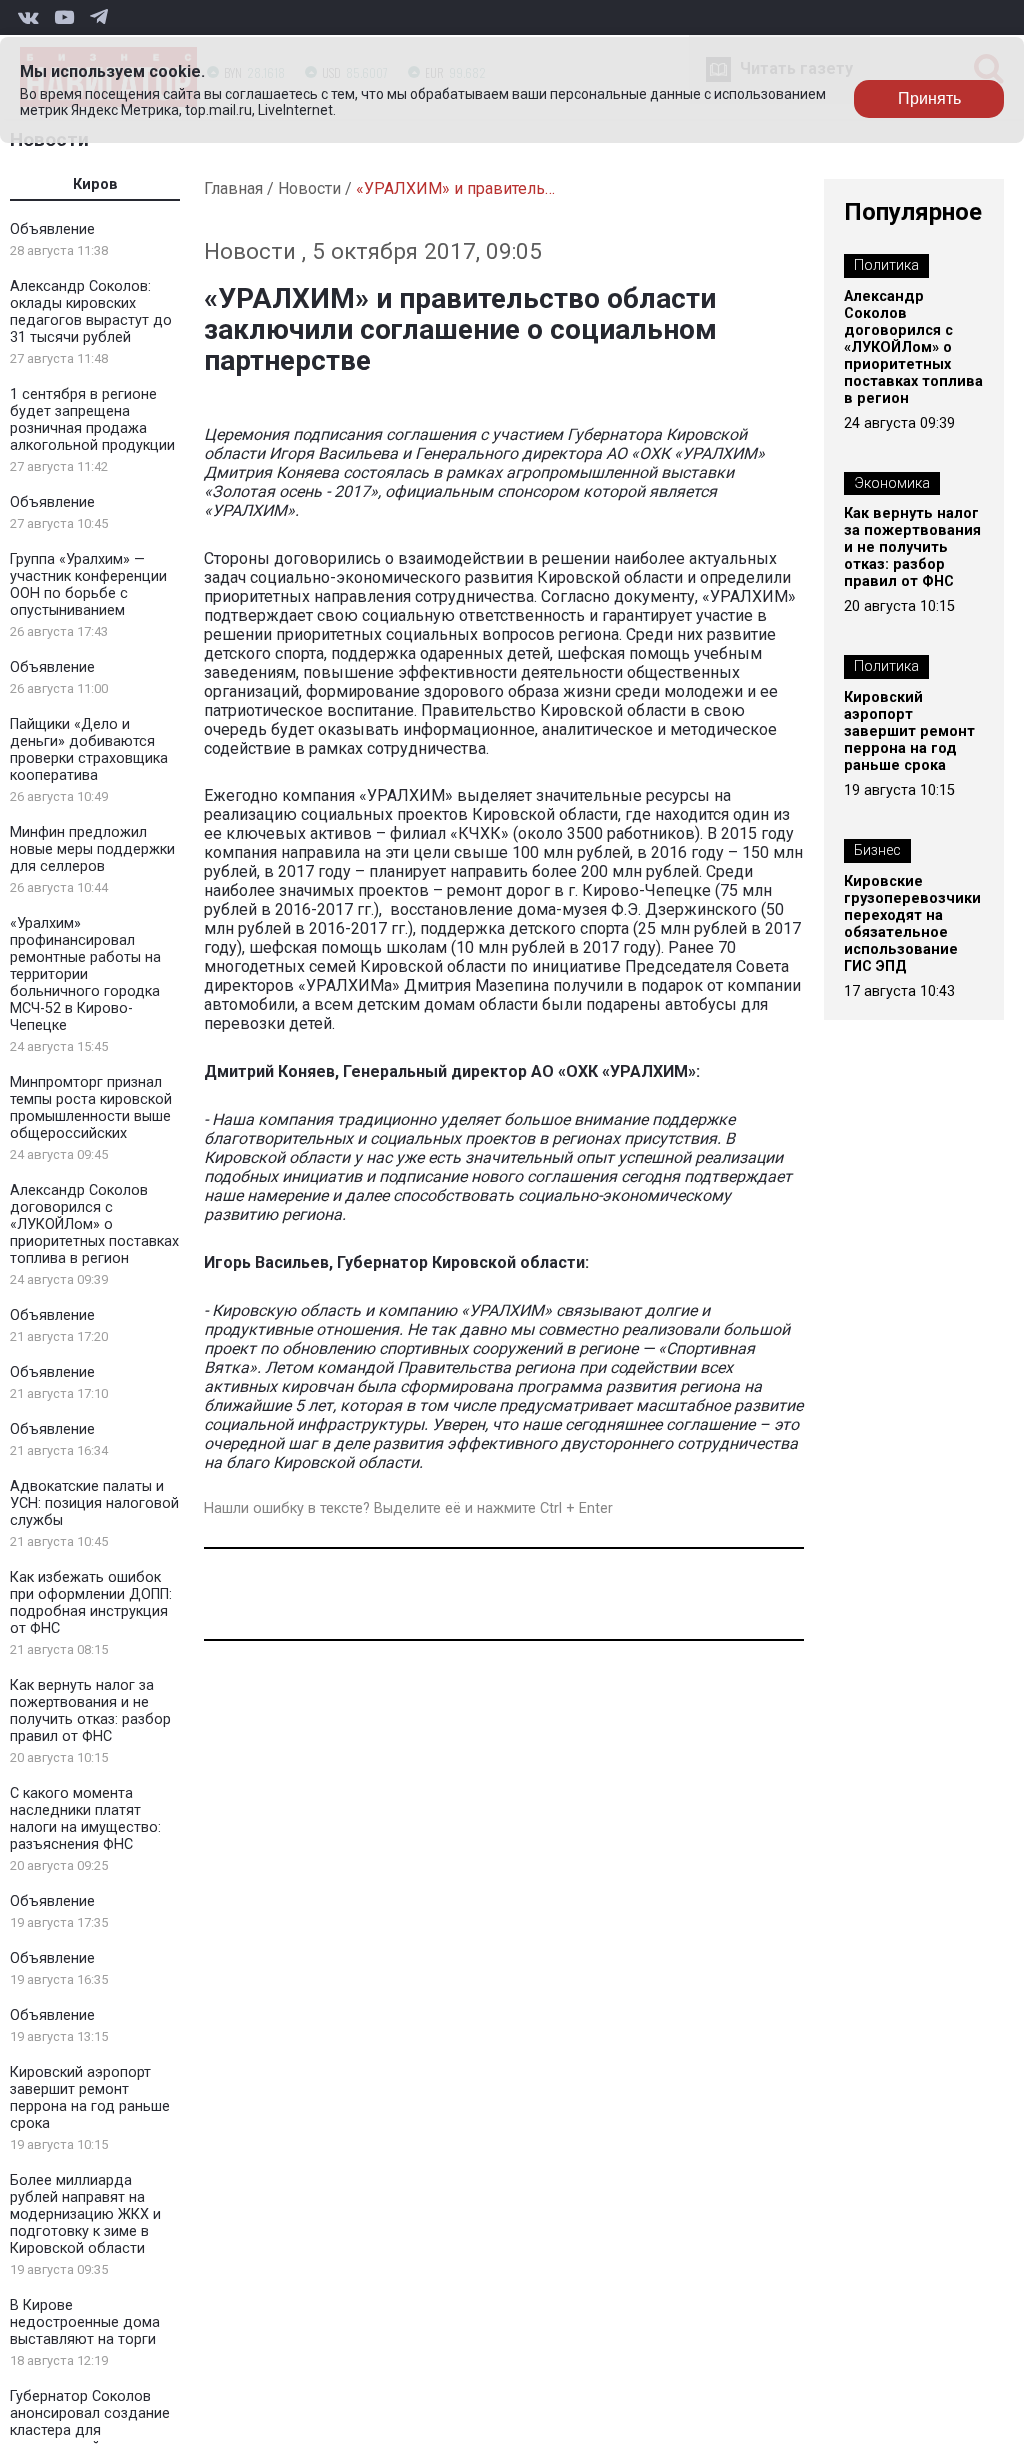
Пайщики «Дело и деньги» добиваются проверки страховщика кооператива (89, 750)
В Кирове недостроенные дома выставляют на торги (85, 2322)
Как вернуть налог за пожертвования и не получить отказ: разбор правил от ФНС (90, 1711)
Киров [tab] (95, 184)
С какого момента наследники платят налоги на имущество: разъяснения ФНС (85, 1819)
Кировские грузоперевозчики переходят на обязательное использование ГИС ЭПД (912, 924)
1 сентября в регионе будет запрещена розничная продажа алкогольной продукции (92, 420)
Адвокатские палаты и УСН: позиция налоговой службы (94, 1503)
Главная (233, 188)
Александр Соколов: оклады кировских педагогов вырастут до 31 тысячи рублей (91, 312)
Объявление (52, 229)
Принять (929, 98)
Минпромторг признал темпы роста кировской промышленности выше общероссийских (91, 1108)
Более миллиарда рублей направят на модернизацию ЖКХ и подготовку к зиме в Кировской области (85, 2214)
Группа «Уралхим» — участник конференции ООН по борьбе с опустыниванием (88, 585)
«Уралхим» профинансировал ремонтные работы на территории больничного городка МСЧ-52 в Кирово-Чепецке (85, 974)
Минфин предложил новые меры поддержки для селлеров (92, 849)
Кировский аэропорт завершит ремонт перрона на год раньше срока (90, 2098)
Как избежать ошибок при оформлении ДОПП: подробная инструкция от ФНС (91, 1603)
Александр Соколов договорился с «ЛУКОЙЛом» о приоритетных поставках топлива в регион (94, 1224)
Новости (309, 188)
